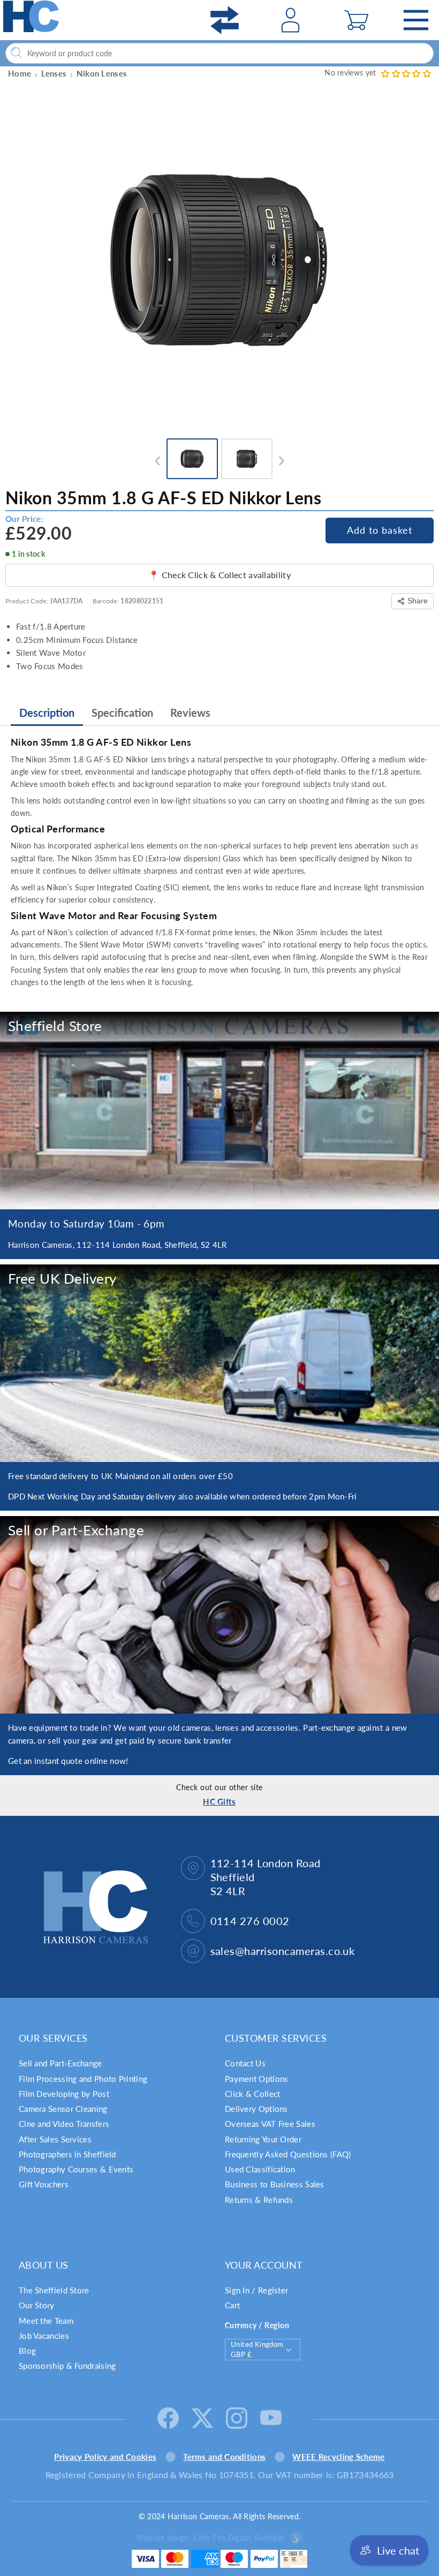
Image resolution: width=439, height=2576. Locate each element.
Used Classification (260, 2169)
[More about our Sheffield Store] (219, 1111)
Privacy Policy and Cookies (105, 2457)
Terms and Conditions (224, 2457)
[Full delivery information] (219, 1363)
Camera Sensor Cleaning (63, 2109)
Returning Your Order (263, 2139)
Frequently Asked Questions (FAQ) (288, 2154)
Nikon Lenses (102, 73)
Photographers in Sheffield (67, 2154)
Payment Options (257, 2079)
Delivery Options (256, 2109)
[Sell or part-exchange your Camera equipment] (219, 1615)
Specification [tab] (122, 713)
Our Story (37, 2305)
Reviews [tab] (190, 713)
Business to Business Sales (275, 2184)
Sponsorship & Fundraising (67, 2366)
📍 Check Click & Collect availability (219, 575)
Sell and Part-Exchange (60, 2063)
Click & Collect (253, 2094)
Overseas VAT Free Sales (270, 2124)
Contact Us (245, 2063)
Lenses (54, 73)
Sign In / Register (256, 2290)
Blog (27, 2351)
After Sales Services (55, 2139)
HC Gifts (219, 1801)
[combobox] (219, 53)
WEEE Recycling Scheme (338, 2457)
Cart (232, 2305)
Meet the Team (46, 2321)
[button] (356, 20)
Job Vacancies (44, 2336)
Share (418, 601)
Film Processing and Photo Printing (83, 2079)
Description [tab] (47, 713)
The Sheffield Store (54, 2290)
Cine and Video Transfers (64, 2124)
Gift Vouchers (44, 2184)
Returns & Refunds (259, 2200)
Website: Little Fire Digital (210, 2538)
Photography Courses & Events (76, 2169)
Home (20, 73)
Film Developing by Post (64, 2094)
